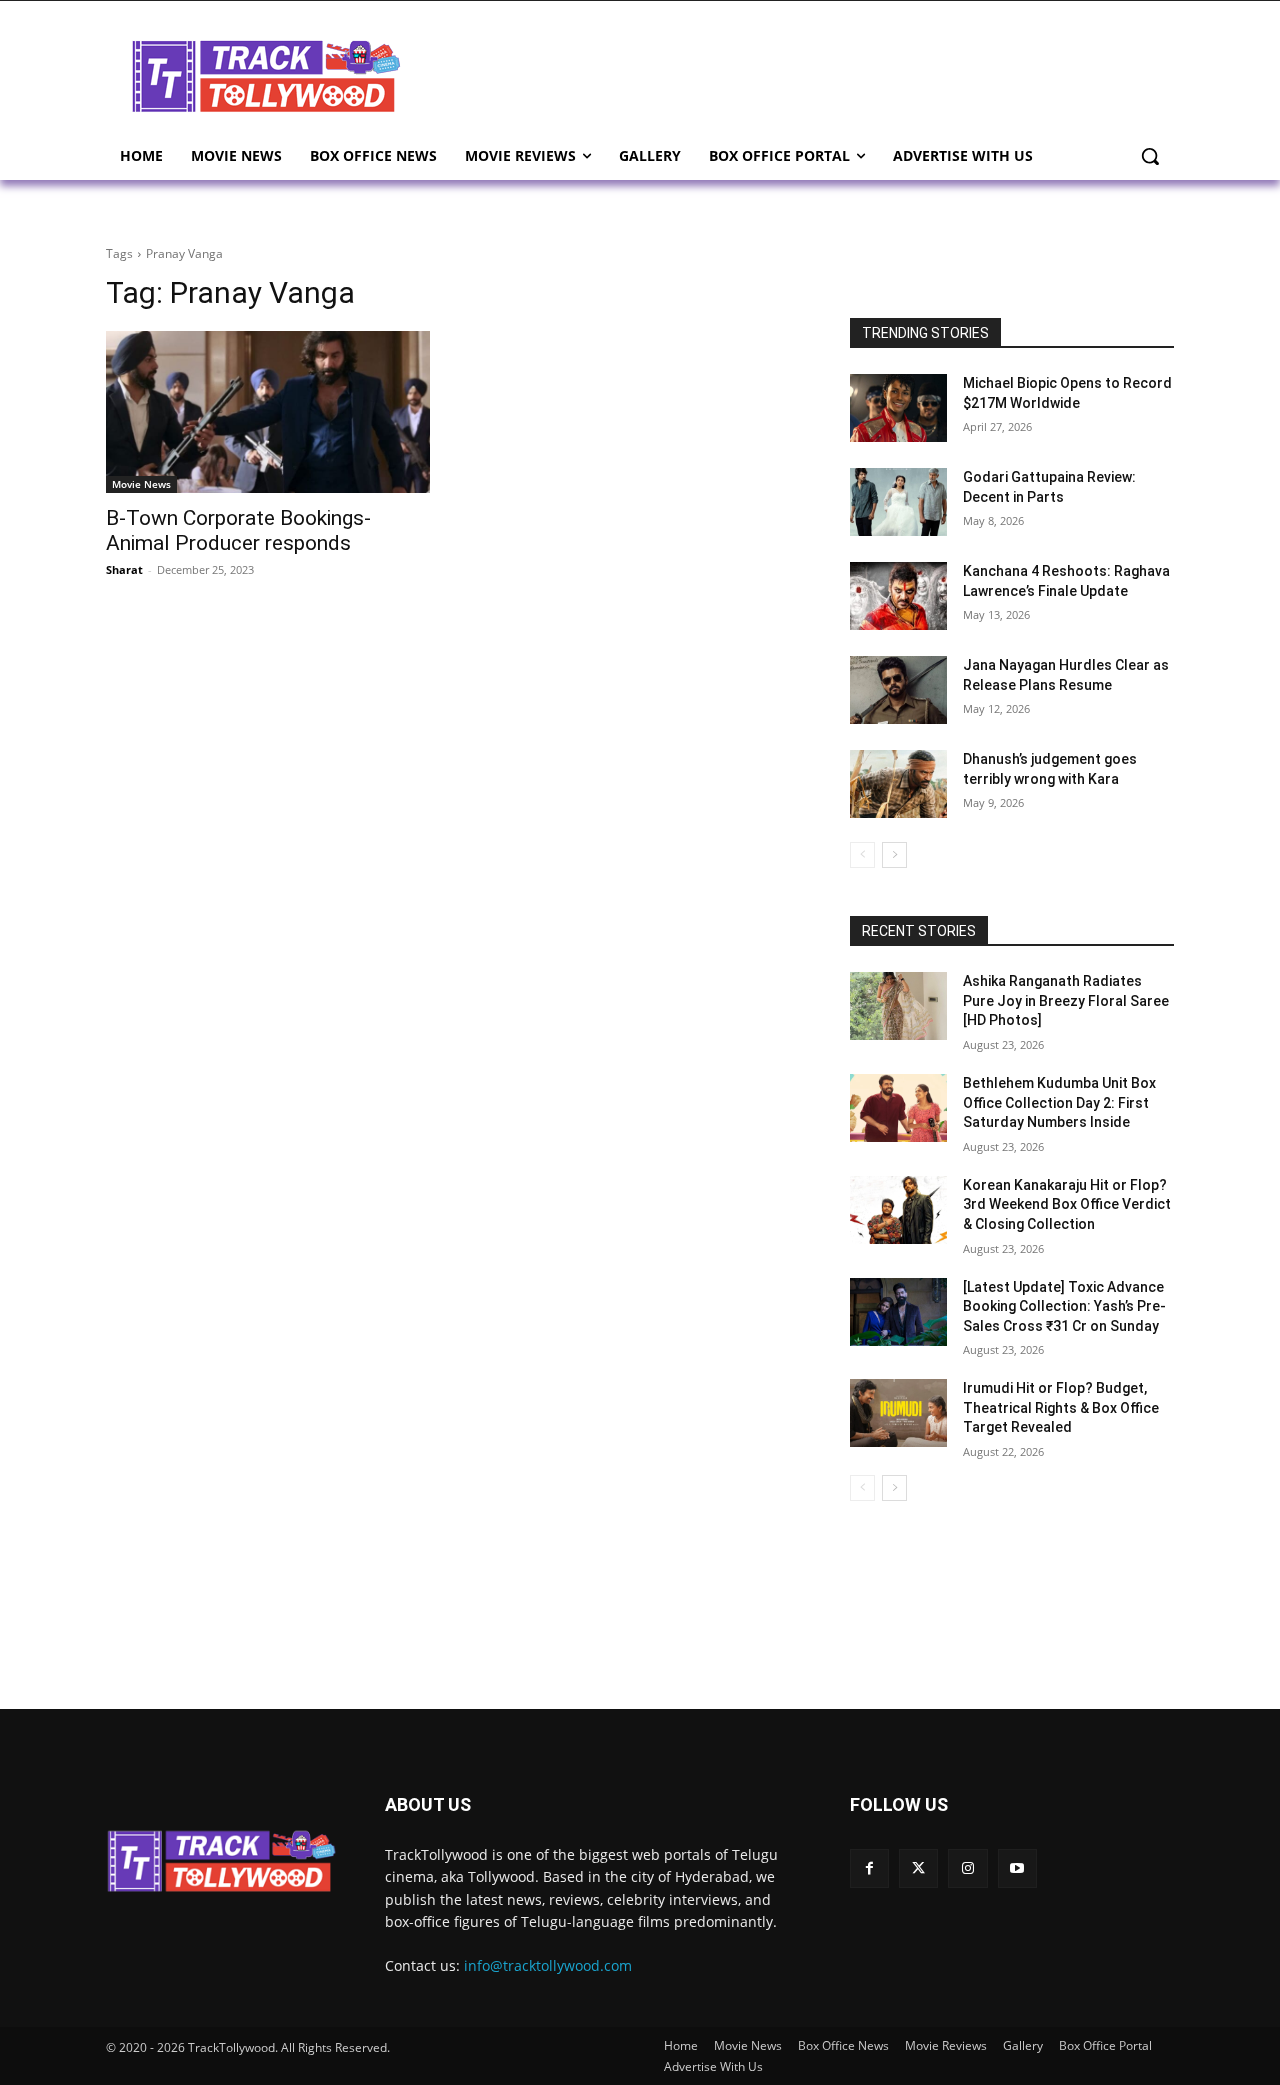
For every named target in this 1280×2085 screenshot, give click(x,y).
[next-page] (894, 855)
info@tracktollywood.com (548, 1965)
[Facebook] (869, 1868)
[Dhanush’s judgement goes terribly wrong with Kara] (898, 784)
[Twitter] (918, 1868)
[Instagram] (967, 1868)
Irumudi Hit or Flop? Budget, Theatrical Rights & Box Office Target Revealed (1061, 1407)
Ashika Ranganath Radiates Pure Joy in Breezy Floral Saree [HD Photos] (1066, 1000)
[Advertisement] (800, 74)
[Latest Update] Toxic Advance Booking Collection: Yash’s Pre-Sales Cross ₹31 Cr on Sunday (1064, 1306)
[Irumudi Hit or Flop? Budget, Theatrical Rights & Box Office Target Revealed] (898, 1413)
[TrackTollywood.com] (266, 76)
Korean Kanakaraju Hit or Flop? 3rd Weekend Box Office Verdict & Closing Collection (1067, 1204)
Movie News (141, 484)
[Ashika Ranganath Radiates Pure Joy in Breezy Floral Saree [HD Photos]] (898, 1006)
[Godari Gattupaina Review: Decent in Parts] (898, 502)
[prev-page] (862, 855)
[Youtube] (1017, 1868)
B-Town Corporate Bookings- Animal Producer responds (238, 530)
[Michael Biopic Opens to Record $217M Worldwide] (898, 408)
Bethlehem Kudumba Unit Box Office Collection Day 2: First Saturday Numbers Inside (1059, 1102)
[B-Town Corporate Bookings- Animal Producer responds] (268, 412)
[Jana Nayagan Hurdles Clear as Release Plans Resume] (898, 690)
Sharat (124, 569)
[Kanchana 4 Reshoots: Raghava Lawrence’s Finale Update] (898, 596)
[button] (1150, 156)
